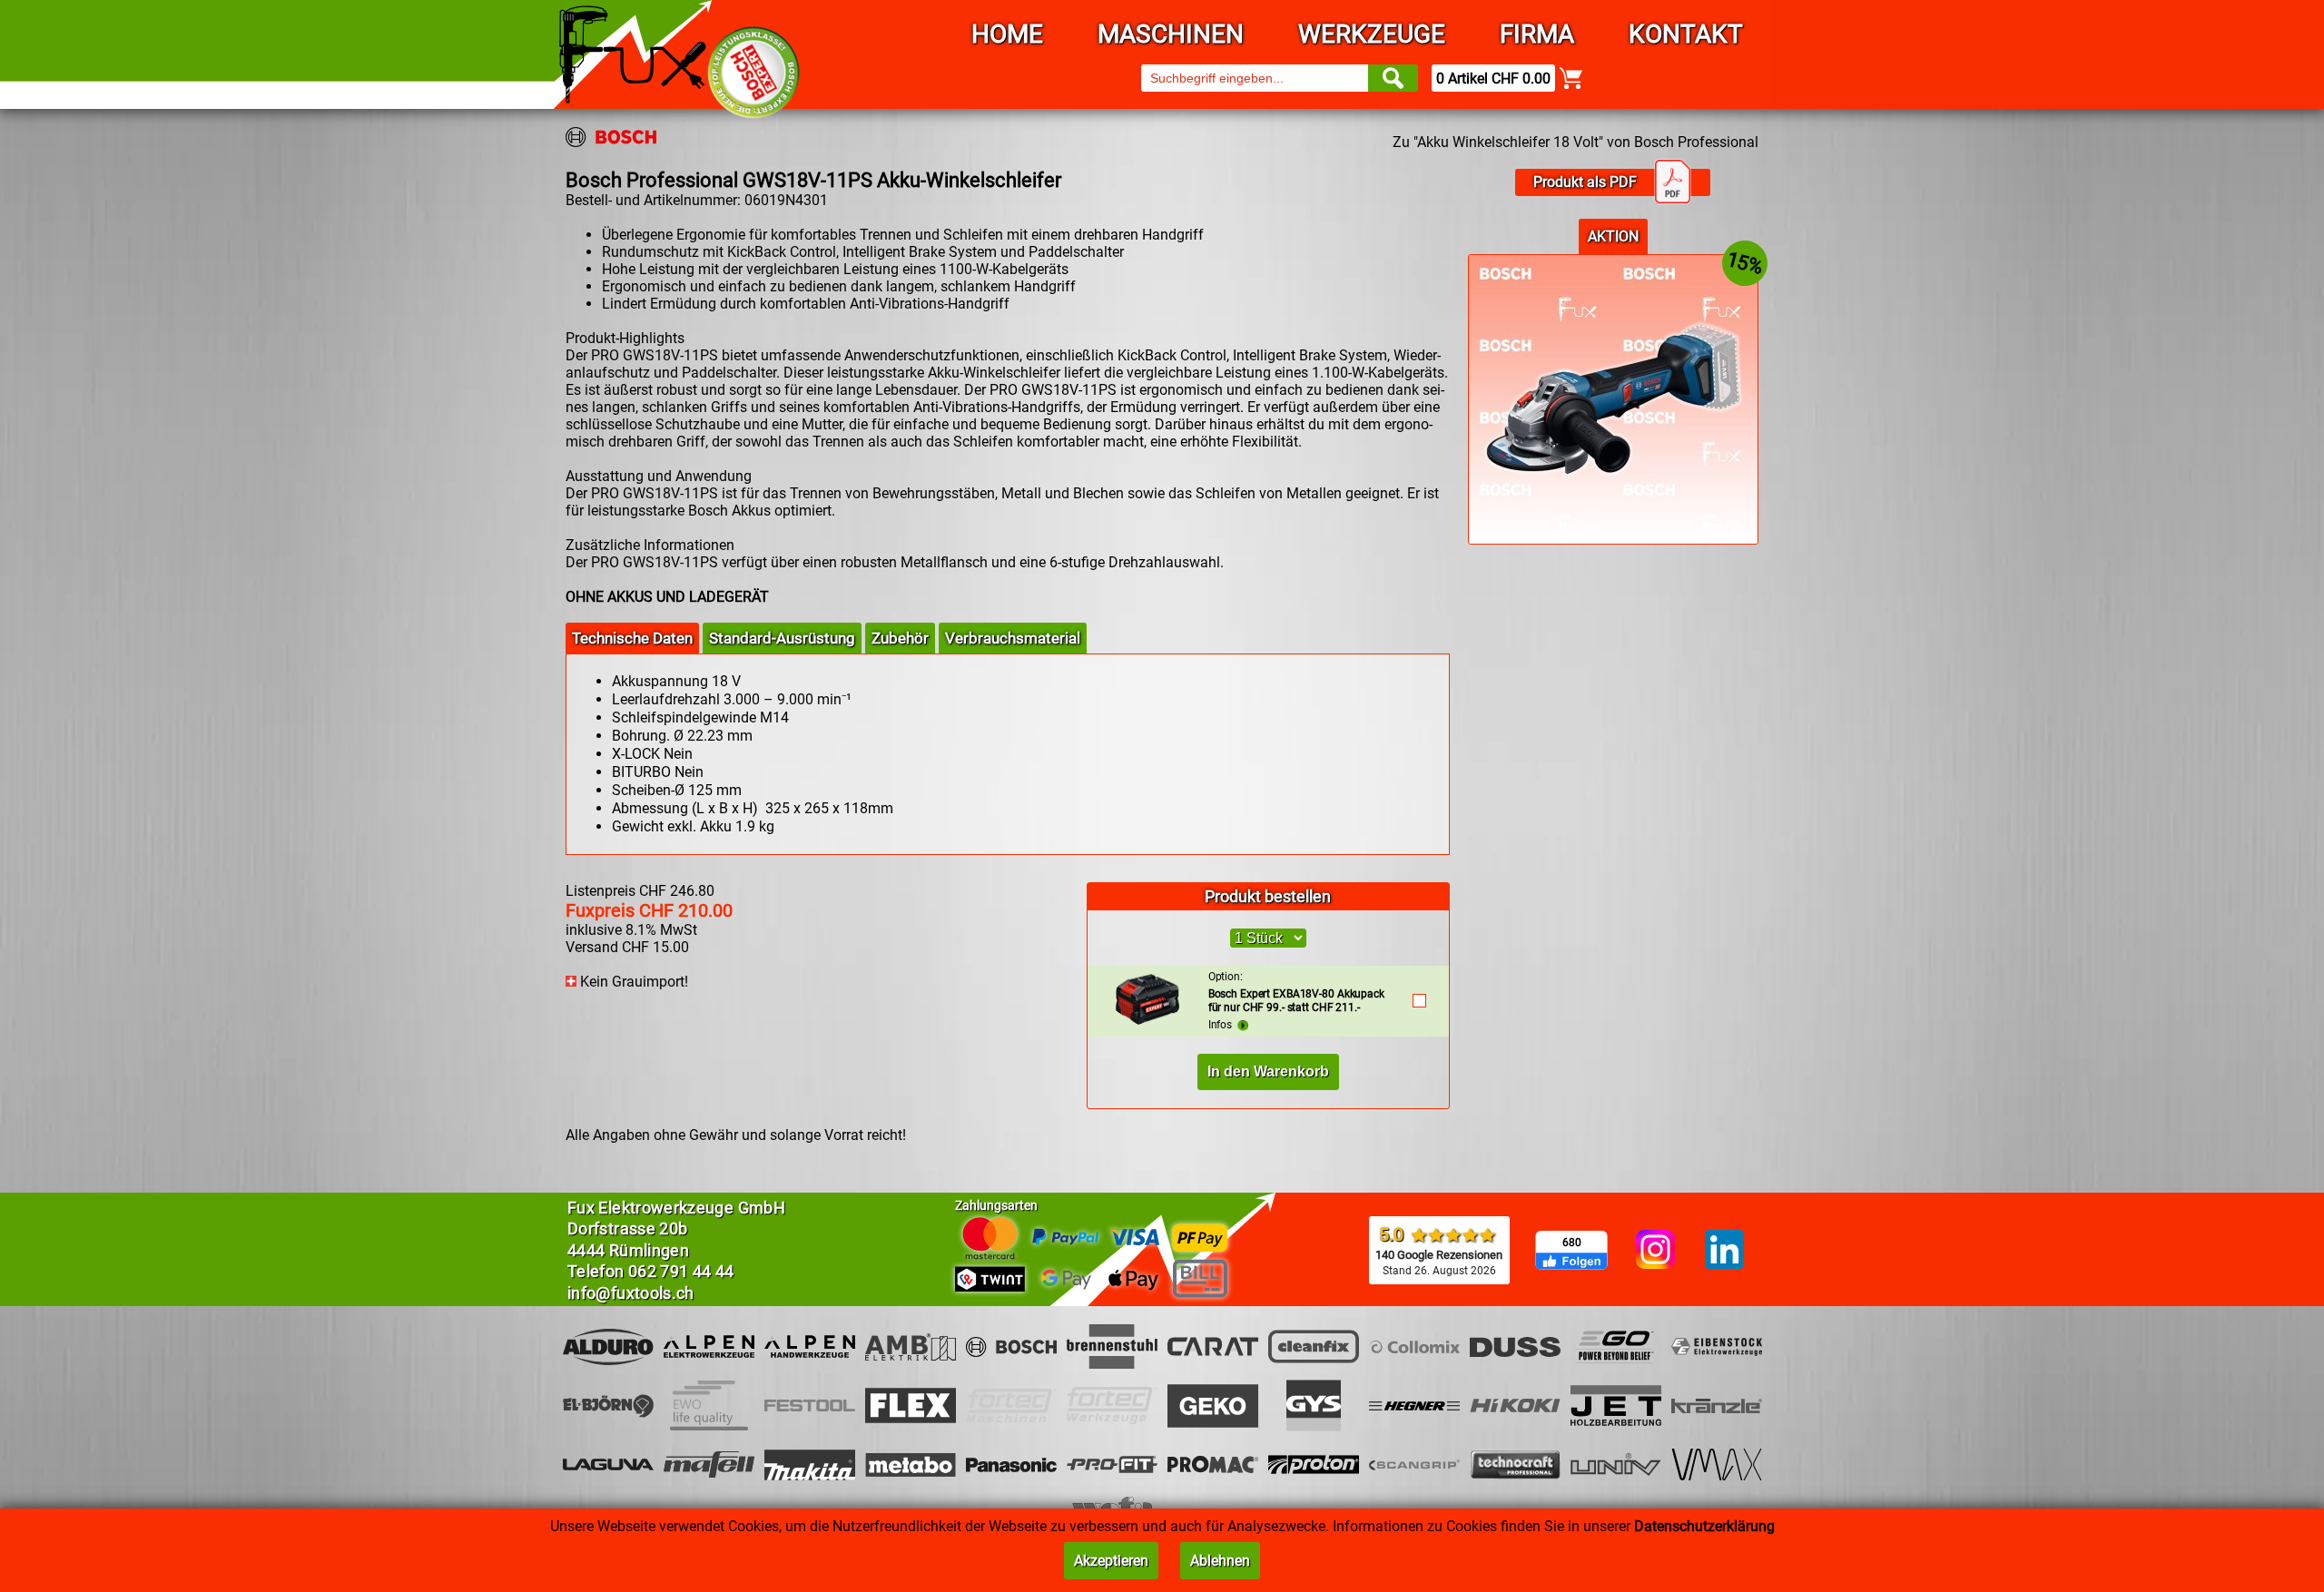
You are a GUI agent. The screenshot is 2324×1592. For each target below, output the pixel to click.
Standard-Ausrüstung (782, 638)
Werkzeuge (1372, 34)
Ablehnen (1220, 1561)
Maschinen (1171, 34)
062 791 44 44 (681, 1271)
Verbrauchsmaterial (1013, 638)
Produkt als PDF (1585, 182)
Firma (1537, 34)
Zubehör (900, 638)
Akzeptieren (1111, 1561)
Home (1007, 34)
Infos (1223, 1025)
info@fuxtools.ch (631, 1293)
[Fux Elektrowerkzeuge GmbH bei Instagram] (1655, 1251)
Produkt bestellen (1268, 896)
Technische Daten (632, 638)
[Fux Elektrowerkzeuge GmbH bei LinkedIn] (1724, 1251)
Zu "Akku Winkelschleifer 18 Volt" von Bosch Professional (1576, 142)
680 (1572, 1243)
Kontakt (1686, 34)
